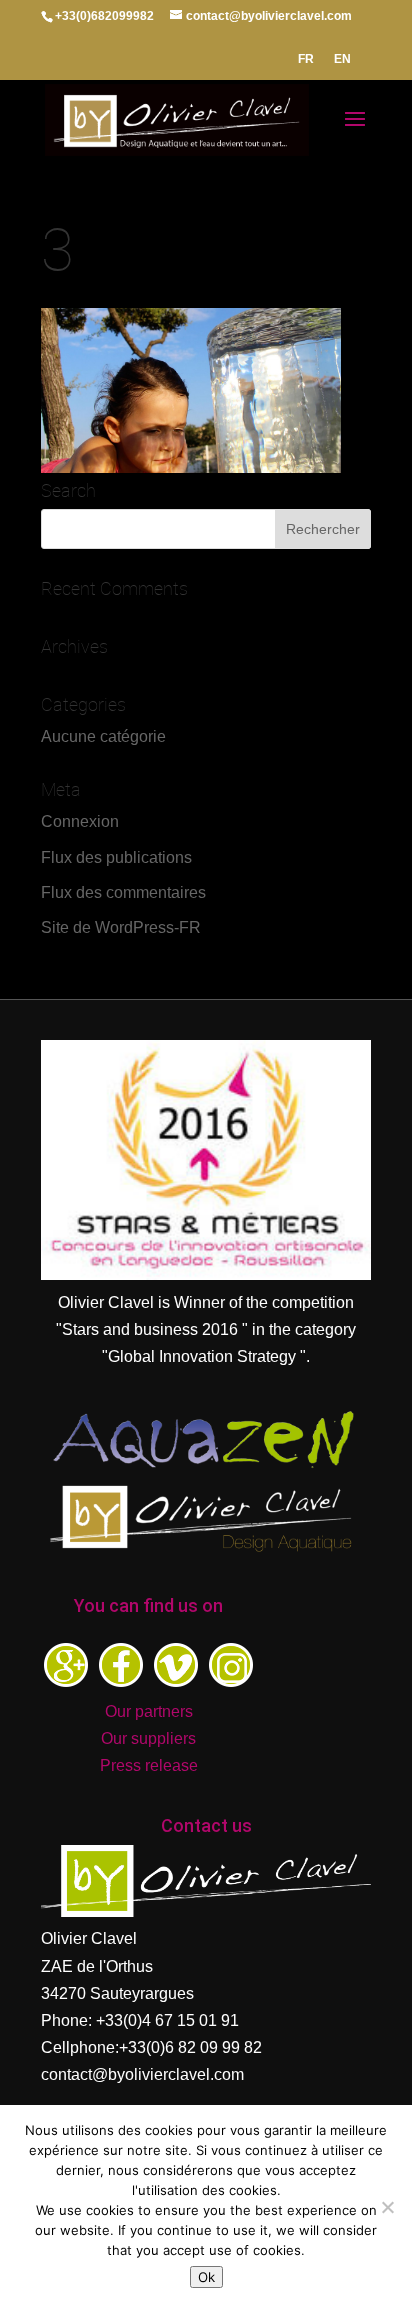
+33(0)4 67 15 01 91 (167, 2020)
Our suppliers (148, 1738)
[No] (387, 2207)
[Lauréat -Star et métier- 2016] (206, 1274)
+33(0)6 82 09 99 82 (190, 2047)
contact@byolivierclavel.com (142, 2074)
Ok (206, 2277)
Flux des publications (116, 857)
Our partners (149, 1711)
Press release (149, 1765)
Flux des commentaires (123, 892)
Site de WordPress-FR (121, 927)
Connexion (80, 821)
